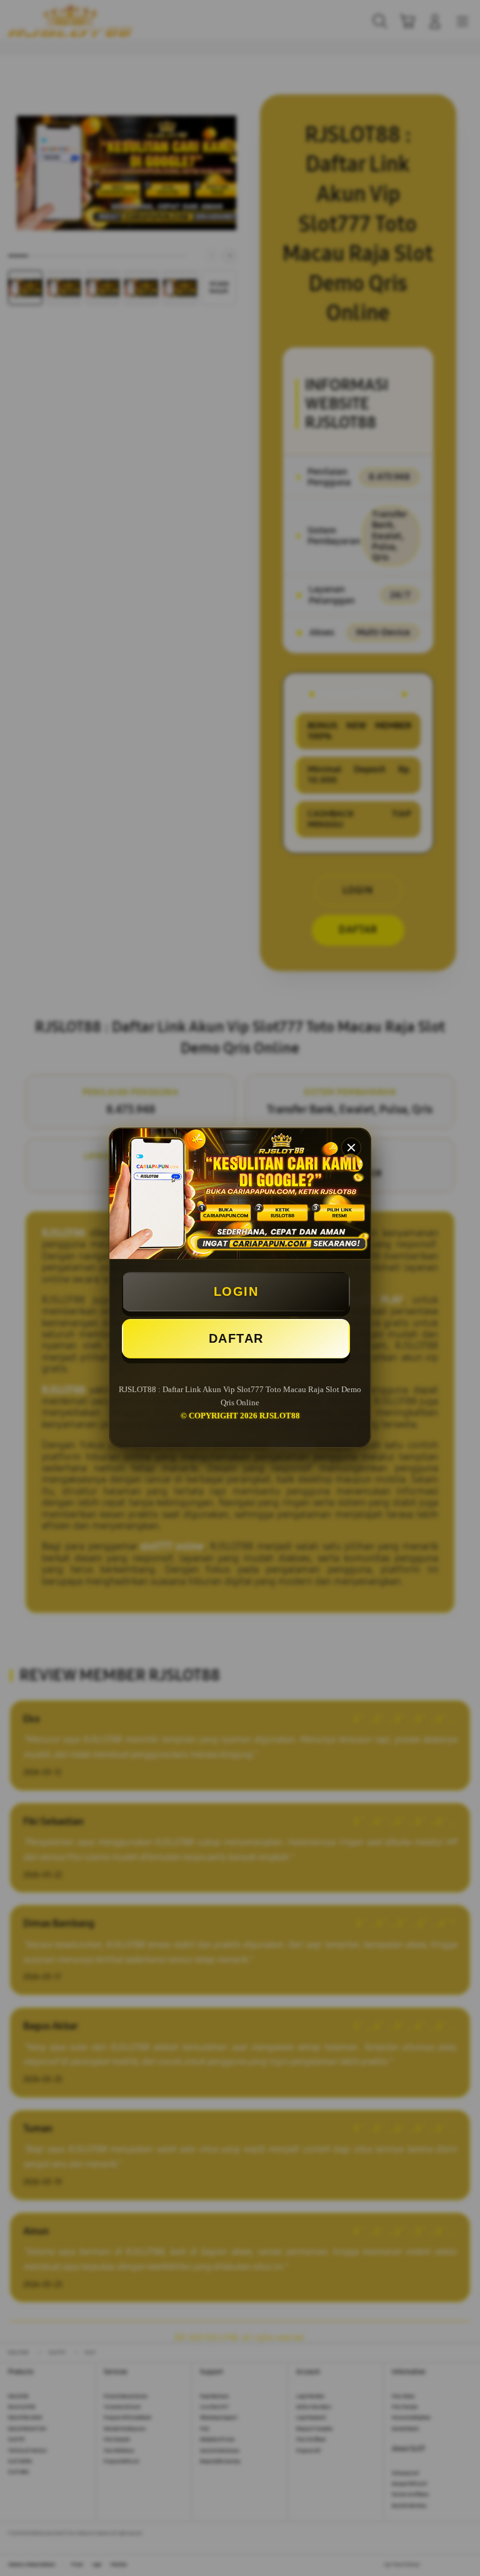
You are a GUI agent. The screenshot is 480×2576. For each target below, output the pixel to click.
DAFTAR (236, 1338)
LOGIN (236, 1291)
